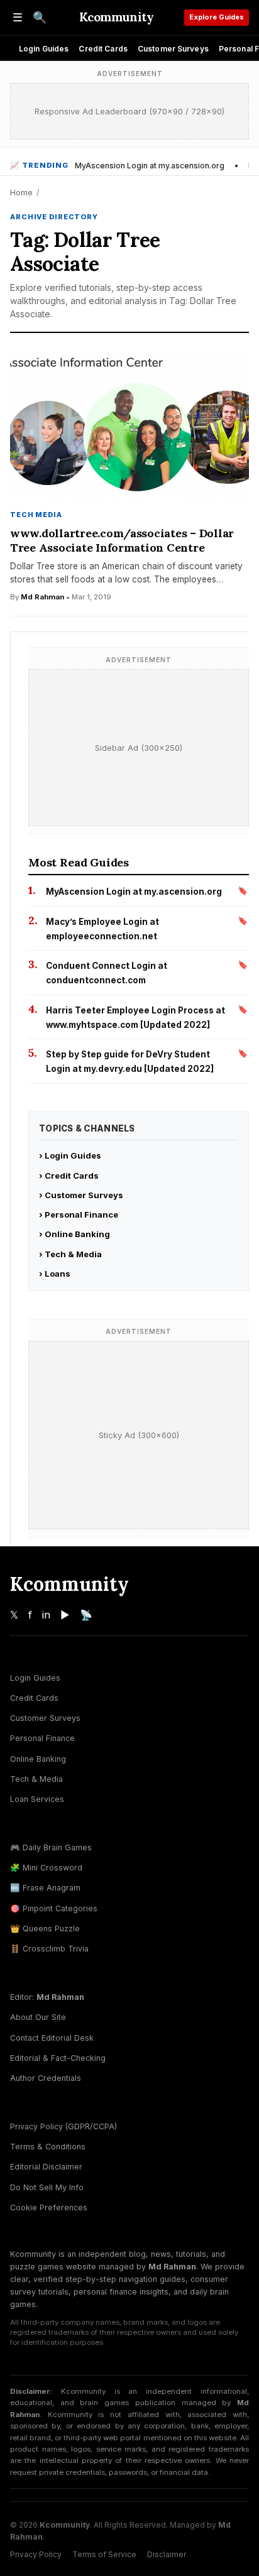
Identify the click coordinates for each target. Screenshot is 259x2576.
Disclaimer (167, 2554)
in (46, 1615)
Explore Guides (217, 17)
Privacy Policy (36, 2554)
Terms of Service (104, 2554)
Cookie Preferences (49, 2208)
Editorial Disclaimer (46, 2167)
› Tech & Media (70, 1254)
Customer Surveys (173, 49)
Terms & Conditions (48, 2147)
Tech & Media (36, 1779)
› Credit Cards (69, 1176)
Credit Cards (103, 49)
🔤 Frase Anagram (45, 1888)
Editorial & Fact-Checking (58, 2058)
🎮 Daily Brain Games (51, 1847)
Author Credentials (46, 2078)
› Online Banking (74, 1234)
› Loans (55, 1274)
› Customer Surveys (81, 1195)
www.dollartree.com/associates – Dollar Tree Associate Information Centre (122, 540)
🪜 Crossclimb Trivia (49, 1949)
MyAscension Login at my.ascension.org (150, 166)
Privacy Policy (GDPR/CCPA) (63, 2126)
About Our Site (38, 2017)
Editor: (47, 1997)
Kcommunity (116, 17)
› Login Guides (70, 1155)
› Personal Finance (79, 1214)
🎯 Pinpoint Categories (54, 1908)
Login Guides (44, 49)
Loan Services (37, 1799)
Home (21, 192)
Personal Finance (42, 1738)
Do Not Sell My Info (47, 2187)
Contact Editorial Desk (52, 2038)
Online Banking (38, 1759)
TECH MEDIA (36, 515)
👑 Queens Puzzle (45, 1929)
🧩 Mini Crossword (46, 1868)
